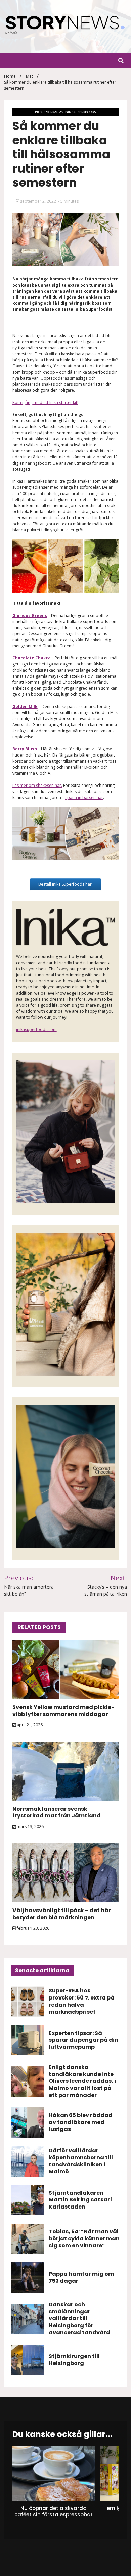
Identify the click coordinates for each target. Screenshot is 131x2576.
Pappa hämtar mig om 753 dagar (81, 2277)
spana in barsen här (84, 797)
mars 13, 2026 (30, 1826)
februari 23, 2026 (33, 1928)
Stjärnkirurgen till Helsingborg (74, 2360)
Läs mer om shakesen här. (37, 785)
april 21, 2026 (29, 1725)
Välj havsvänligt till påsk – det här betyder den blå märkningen (62, 1914)
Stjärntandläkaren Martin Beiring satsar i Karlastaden (81, 2200)
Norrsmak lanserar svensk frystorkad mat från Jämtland (57, 1812)
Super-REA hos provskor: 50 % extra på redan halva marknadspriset (82, 2001)
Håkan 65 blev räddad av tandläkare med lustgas (81, 2122)
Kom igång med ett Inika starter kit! (45, 402)
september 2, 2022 (38, 201)
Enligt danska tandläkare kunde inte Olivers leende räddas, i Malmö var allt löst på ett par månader (82, 2081)
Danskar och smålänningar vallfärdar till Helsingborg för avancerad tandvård (79, 2318)
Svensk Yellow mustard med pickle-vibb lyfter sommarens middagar (63, 1711)
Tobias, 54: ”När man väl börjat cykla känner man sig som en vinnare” (84, 2239)
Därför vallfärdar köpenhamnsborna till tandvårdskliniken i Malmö (81, 2161)
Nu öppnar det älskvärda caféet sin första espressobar (53, 2511)
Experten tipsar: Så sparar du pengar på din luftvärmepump (83, 2040)
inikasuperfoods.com (36, 1029)
